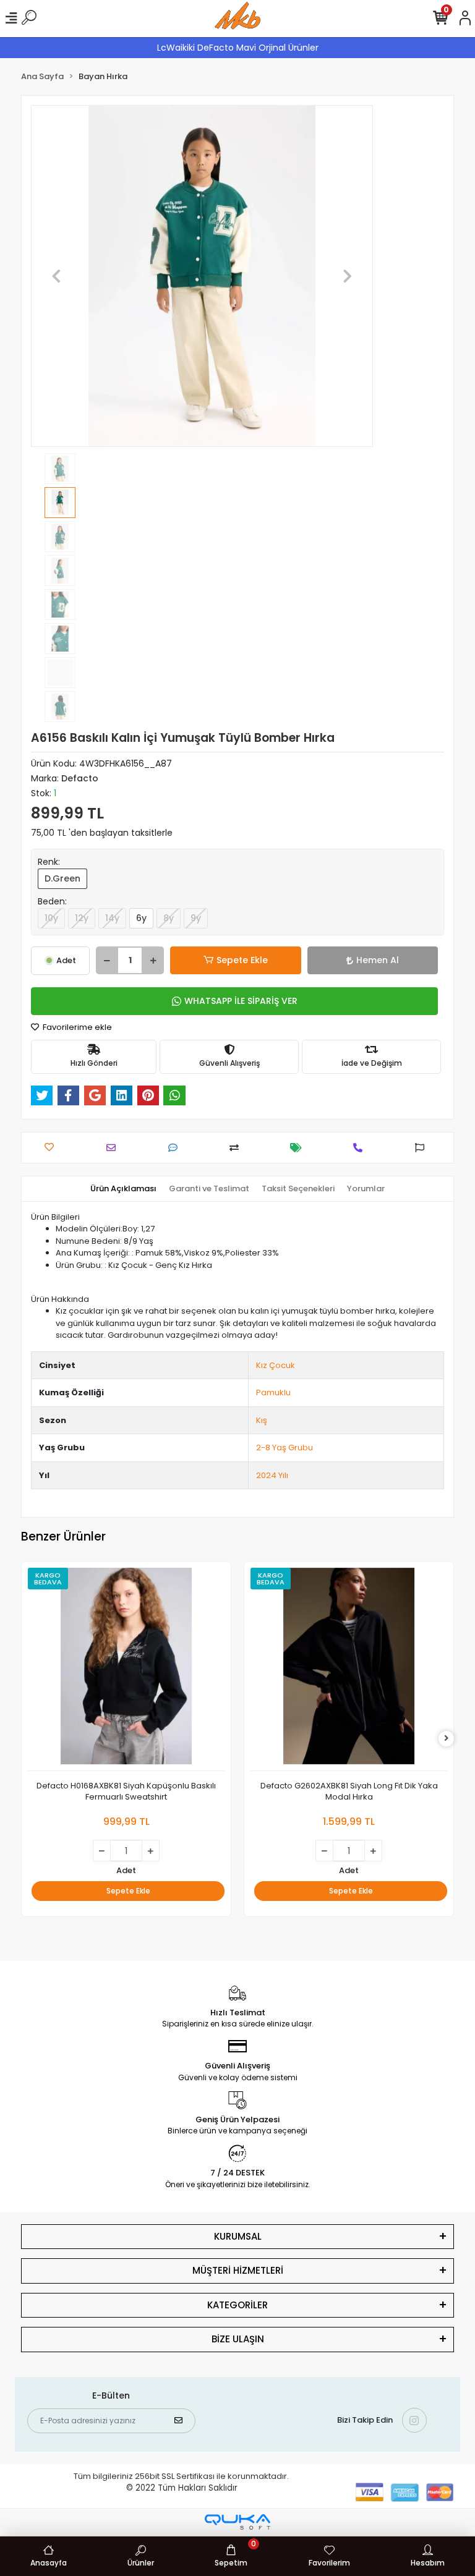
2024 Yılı (272, 1475)
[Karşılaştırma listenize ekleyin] (237, 1148)
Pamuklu (273, 1392)
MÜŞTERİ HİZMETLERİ (238, 2270)
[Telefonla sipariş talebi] (361, 1148)
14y (112, 918)
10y (51, 918)
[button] (57, 276)
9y (196, 918)
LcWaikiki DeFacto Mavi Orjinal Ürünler (238, 48)
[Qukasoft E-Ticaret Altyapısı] (237, 2522)
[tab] (123, 1189)
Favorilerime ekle (76, 1027)
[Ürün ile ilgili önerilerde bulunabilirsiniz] (423, 1148)
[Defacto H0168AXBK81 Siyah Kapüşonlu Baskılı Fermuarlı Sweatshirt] (126, 1669)
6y (141, 918)
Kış (262, 1420)
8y (169, 918)
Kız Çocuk (276, 1365)
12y (82, 918)
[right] (447, 1739)
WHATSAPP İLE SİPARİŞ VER (241, 1001)
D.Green (62, 878)
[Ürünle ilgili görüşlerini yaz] (176, 1148)
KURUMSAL (238, 2236)
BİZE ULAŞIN (238, 2339)
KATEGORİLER (237, 2305)
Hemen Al (378, 960)
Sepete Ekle (242, 960)
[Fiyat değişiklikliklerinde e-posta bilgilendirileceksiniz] (299, 1148)
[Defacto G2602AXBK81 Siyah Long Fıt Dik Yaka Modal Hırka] (349, 1669)
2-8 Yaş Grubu (285, 1447)
